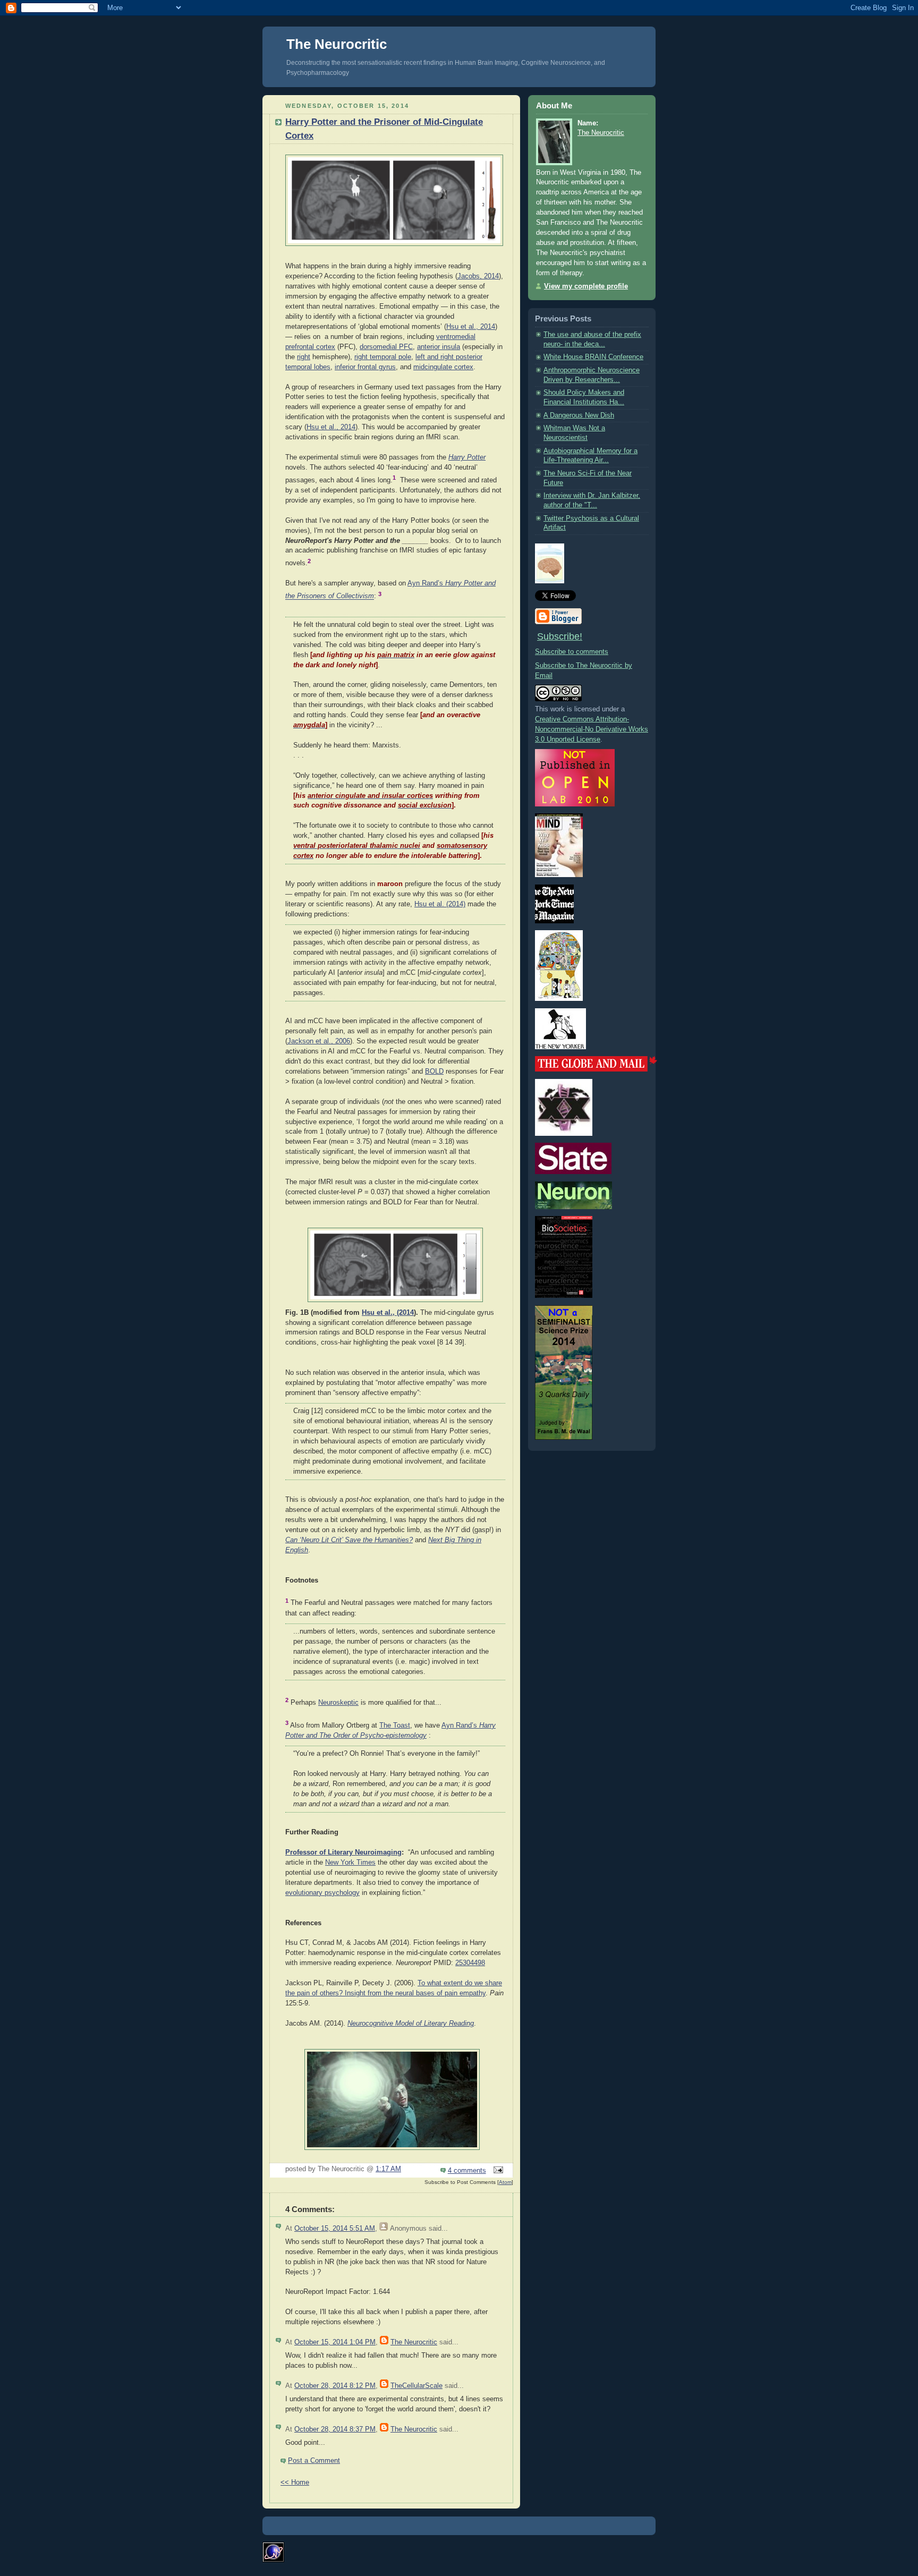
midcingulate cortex (443, 367)
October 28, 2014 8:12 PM (335, 2386)
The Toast (395, 1725)
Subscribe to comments (572, 652)
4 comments (467, 2171)
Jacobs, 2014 (478, 276)
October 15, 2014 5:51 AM (335, 2229)
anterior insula (439, 347)
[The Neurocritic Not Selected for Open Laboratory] (575, 804)
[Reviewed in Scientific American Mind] (559, 875)
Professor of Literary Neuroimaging (343, 1852)
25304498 (470, 1963)
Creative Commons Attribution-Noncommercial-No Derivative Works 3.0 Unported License (592, 729)
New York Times (350, 1863)
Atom (505, 2182)
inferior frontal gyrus (365, 367)
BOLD (434, 1072)
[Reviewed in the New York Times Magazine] (554, 921)
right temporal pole (383, 357)
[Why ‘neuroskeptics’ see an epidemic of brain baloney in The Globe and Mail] (596, 1069)
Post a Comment (314, 2461)
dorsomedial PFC (386, 347)
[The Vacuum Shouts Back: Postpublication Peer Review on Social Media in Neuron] (573, 1207)
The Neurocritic (337, 44)
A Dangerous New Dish (579, 415)
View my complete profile (586, 286)
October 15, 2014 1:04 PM (335, 2342)
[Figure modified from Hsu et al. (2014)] (394, 246)
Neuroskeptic (338, 1703)
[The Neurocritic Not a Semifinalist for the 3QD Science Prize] (564, 1438)
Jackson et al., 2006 (319, 1041)
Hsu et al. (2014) (440, 904)
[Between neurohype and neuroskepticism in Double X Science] (564, 1134)
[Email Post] (497, 2171)
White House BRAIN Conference (593, 357)
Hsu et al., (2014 (388, 1313)
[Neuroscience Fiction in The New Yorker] (560, 1047)
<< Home (295, 2483)
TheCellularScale (416, 2386)
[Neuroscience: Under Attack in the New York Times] (559, 999)
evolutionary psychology (322, 1893)
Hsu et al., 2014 (471, 327)
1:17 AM (388, 2169)
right (304, 357)
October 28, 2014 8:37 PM (335, 2429)
